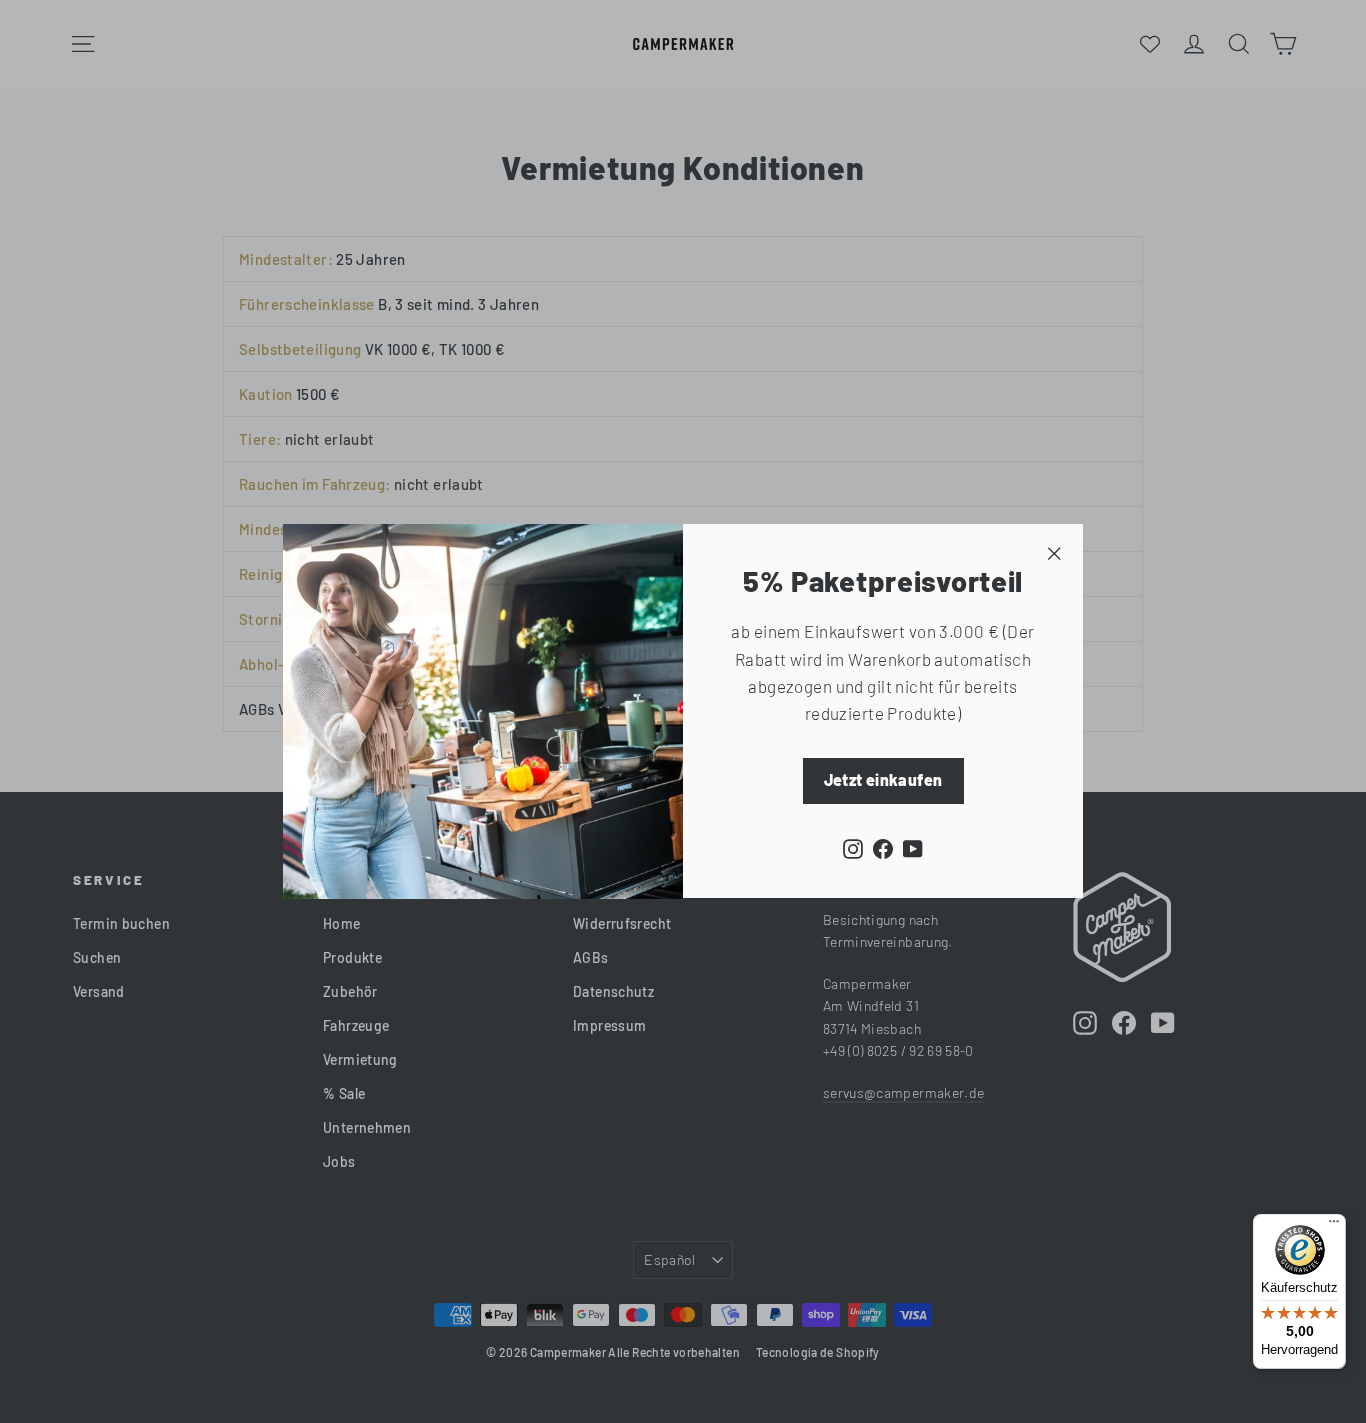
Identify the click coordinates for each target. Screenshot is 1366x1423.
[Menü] (1334, 1226)
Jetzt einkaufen (883, 780)
